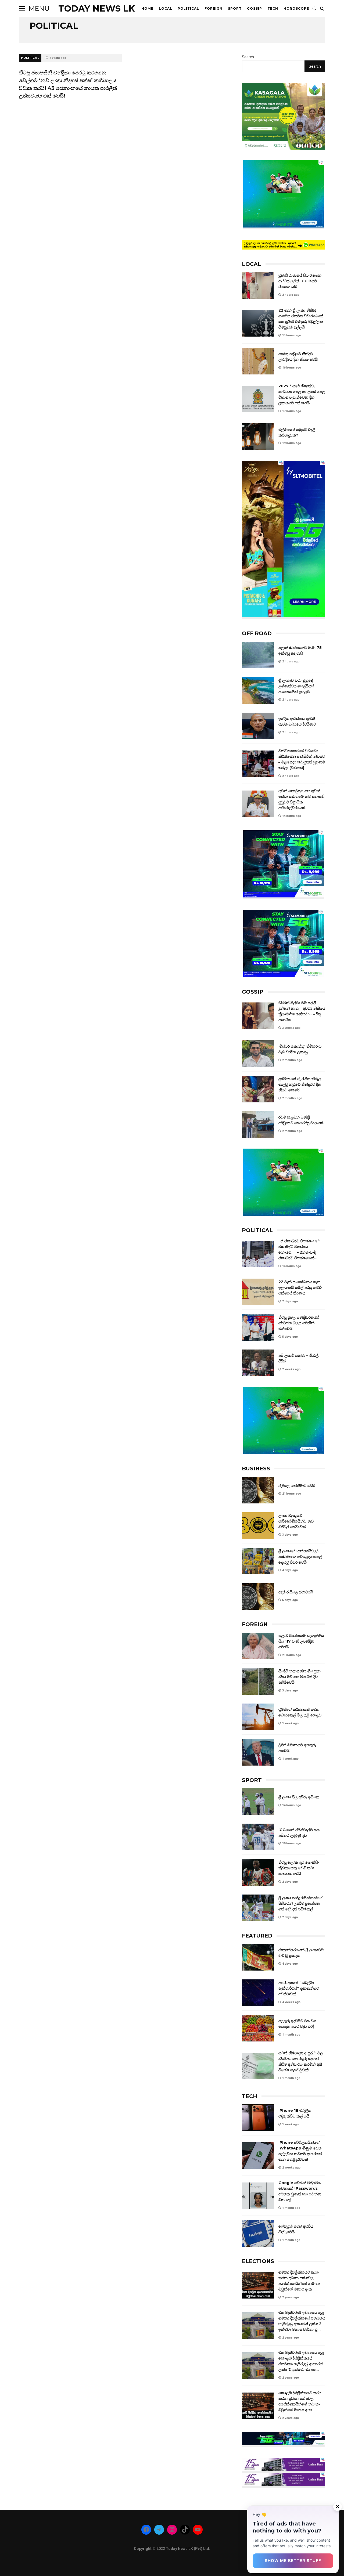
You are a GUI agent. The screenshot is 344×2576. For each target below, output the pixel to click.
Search (248, 57)
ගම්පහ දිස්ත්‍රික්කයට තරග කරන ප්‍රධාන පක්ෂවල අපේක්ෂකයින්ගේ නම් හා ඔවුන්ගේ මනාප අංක (258, 2285)
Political (188, 8)
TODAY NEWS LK (97, 8)
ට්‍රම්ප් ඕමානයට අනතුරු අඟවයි (258, 1752)
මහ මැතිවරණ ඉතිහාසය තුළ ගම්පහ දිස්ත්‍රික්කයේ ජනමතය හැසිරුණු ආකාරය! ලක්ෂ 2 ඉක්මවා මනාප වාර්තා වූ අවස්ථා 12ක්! (258, 2326)
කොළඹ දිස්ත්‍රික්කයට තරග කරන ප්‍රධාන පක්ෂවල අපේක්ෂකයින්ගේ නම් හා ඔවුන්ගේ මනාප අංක (258, 2406)
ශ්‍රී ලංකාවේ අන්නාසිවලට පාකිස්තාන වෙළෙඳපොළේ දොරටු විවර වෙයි (258, 1561)
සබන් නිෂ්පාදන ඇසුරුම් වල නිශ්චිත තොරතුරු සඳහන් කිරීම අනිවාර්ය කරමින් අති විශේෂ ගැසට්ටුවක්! (258, 2066)
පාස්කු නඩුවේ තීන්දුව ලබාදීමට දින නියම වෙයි (258, 361)
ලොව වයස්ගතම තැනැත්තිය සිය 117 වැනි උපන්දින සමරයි (258, 1646)
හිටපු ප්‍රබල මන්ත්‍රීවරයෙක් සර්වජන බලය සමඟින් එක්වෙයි (258, 1327)
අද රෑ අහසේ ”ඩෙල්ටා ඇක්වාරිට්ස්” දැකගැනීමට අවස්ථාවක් (258, 1993)
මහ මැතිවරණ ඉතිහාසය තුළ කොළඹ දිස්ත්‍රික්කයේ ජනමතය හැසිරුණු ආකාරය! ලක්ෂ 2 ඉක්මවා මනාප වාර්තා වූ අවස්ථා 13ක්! (258, 2366)
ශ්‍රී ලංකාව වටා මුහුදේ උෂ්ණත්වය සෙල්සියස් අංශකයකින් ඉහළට (258, 690)
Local (166, 8)
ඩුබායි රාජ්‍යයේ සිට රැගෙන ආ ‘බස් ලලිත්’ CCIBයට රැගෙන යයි (258, 285)
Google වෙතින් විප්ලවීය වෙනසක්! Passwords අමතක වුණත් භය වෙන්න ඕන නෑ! (258, 2196)
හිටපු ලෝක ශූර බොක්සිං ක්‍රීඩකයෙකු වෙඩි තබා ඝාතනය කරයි (258, 1872)
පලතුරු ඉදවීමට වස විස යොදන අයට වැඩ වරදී (258, 2028)
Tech (273, 8)
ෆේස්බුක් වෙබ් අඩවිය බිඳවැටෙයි (258, 2233)
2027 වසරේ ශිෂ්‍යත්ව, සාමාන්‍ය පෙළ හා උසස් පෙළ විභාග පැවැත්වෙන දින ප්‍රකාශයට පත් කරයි (258, 399)
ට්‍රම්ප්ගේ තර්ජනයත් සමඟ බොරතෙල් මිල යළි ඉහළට (258, 1717)
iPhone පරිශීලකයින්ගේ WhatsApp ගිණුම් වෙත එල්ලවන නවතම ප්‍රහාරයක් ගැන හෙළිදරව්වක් (258, 2155)
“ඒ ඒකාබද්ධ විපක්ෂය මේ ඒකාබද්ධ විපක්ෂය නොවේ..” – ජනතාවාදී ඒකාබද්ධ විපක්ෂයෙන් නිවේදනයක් (258, 1254)
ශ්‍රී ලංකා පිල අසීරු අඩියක (258, 1801)
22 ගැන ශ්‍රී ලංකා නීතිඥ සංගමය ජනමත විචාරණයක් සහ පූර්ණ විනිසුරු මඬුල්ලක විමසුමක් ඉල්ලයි (258, 323)
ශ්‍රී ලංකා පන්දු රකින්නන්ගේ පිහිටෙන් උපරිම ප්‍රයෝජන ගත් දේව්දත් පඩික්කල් (258, 1908)
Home (147, 8)
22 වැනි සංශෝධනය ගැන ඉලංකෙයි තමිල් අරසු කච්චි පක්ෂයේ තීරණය (258, 1292)
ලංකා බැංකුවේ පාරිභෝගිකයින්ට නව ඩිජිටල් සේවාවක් (258, 1526)
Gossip (255, 8)
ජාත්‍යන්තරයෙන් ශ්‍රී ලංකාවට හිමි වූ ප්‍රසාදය (258, 1957)
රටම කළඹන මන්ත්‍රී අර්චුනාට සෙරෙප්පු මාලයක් (258, 1125)
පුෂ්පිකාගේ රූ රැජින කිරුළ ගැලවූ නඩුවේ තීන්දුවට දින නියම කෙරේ (258, 1089)
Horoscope (296, 8)
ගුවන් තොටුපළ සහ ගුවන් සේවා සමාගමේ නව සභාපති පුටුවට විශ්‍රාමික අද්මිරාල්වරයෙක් (258, 804)
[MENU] (22, 9)
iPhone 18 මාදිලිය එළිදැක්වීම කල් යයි (258, 2118)
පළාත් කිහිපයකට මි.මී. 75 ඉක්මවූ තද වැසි (258, 655)
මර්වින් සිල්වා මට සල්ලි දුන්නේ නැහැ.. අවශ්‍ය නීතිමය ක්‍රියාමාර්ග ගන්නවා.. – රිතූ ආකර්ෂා (258, 1016)
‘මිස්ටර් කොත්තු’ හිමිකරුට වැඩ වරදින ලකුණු (258, 1054)
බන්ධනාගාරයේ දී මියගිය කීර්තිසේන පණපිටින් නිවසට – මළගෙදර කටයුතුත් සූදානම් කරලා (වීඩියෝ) (258, 764)
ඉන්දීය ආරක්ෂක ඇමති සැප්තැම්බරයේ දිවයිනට (258, 726)
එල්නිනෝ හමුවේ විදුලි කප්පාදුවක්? (258, 437)
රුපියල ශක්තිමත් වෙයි (258, 1490)
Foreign (214, 8)
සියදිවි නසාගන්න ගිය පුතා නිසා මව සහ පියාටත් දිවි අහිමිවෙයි (258, 1681)
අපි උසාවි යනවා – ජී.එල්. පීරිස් (258, 1363)
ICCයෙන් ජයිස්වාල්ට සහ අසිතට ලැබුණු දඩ (258, 1837)
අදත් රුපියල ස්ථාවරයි (258, 1597)
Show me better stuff (293, 2561)
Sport (235, 8)
